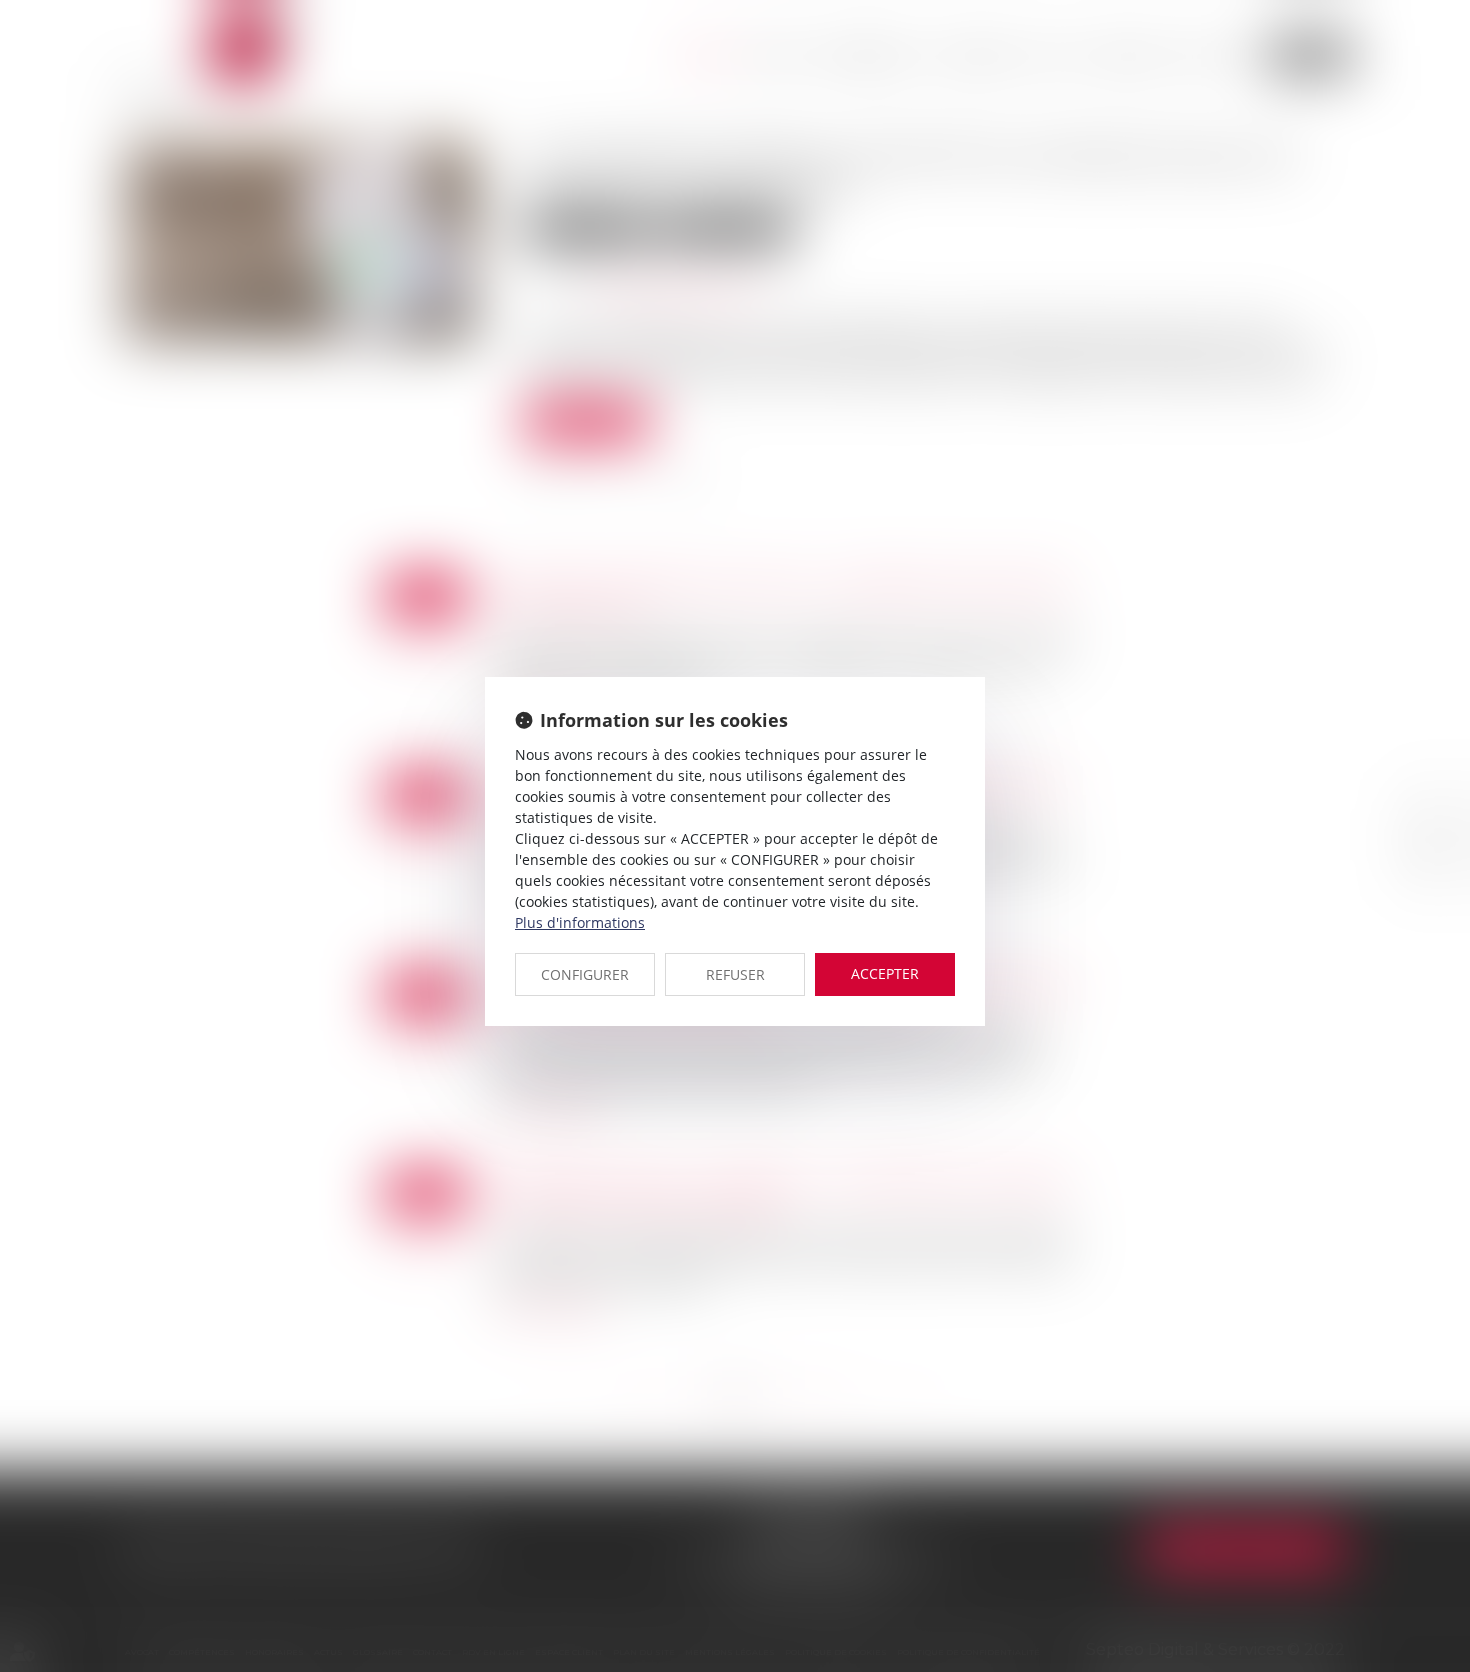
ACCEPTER (885, 973)
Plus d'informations (580, 922)
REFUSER (735, 974)
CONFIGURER (585, 974)
